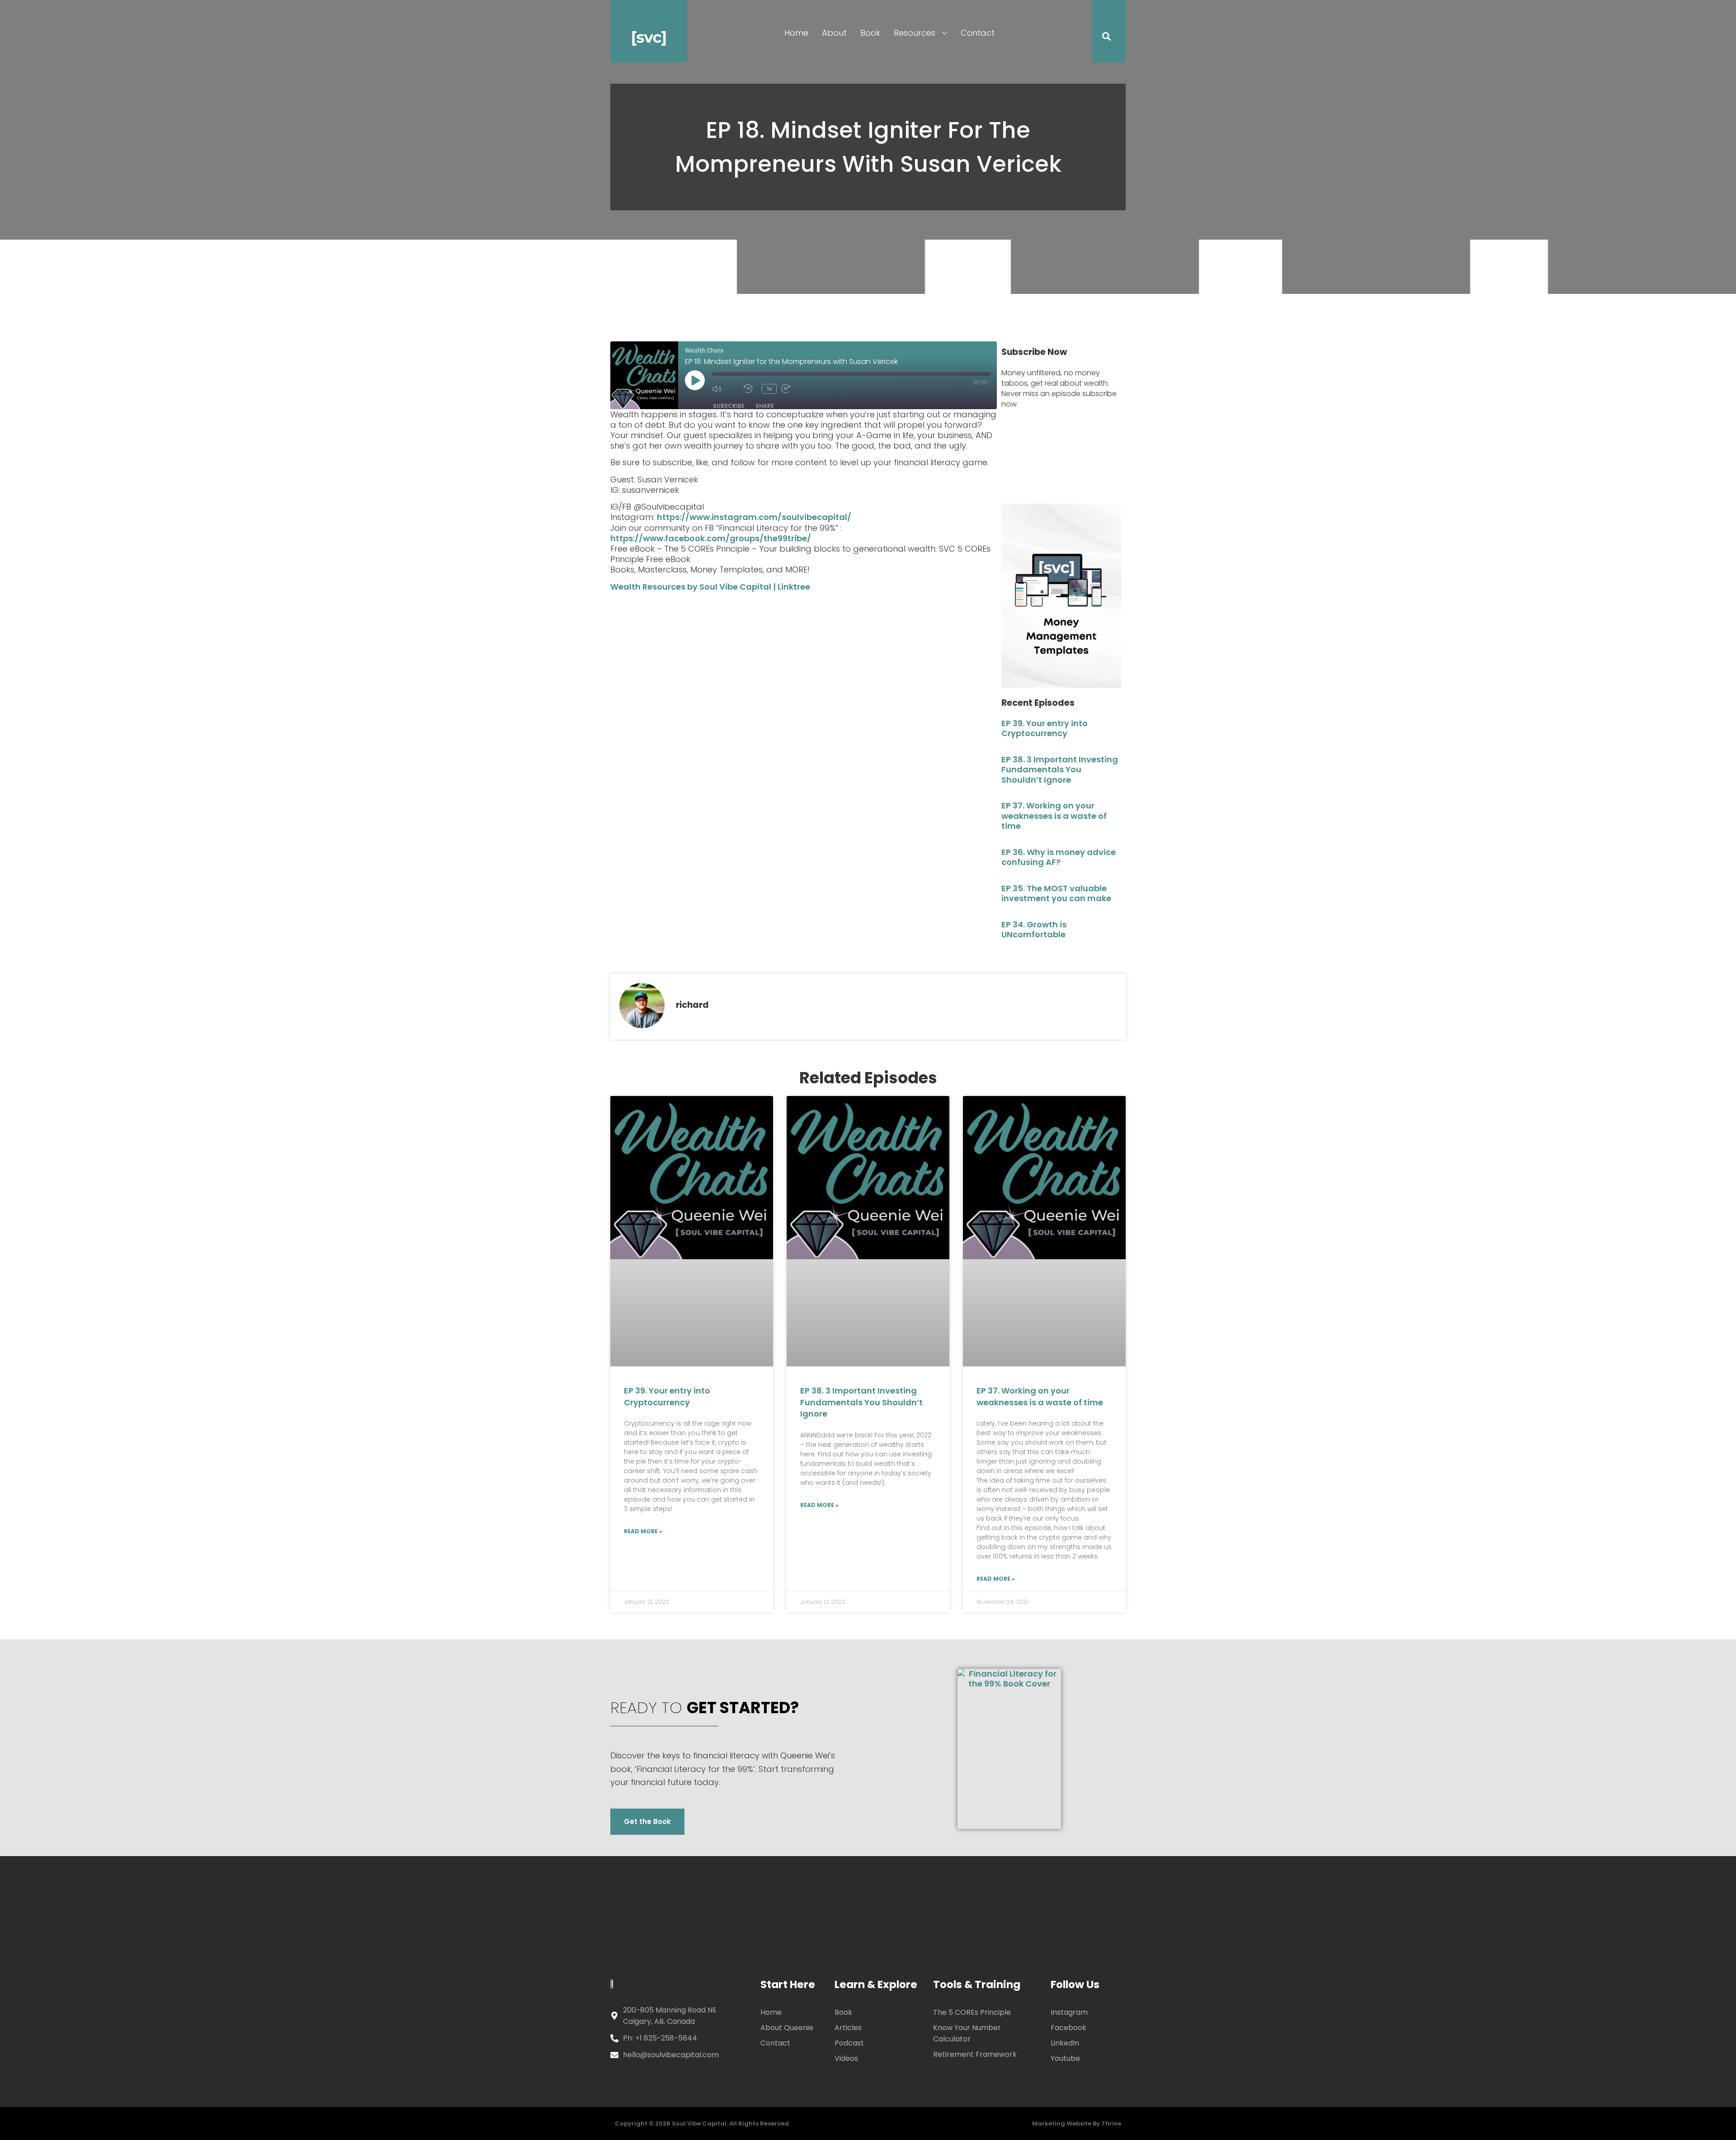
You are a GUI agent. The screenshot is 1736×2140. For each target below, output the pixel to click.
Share (765, 406)
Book (870, 33)
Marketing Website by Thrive (1077, 2123)
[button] (1101, 38)
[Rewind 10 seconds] (750, 389)
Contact (978, 33)
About (834, 33)
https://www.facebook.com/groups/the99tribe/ (711, 538)
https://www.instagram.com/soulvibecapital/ (754, 517)
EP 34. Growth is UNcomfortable (1034, 930)
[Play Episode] (695, 380)
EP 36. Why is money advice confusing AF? (1059, 857)
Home (796, 33)
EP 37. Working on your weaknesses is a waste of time (1054, 816)
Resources (915, 33)
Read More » (643, 1531)
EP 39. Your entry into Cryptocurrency (1045, 728)
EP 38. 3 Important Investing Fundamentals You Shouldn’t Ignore (1060, 770)
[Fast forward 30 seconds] (795, 389)
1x (769, 389)
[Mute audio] (726, 389)
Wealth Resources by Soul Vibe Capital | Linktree (710, 587)
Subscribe (729, 406)
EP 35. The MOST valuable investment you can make (1056, 893)
